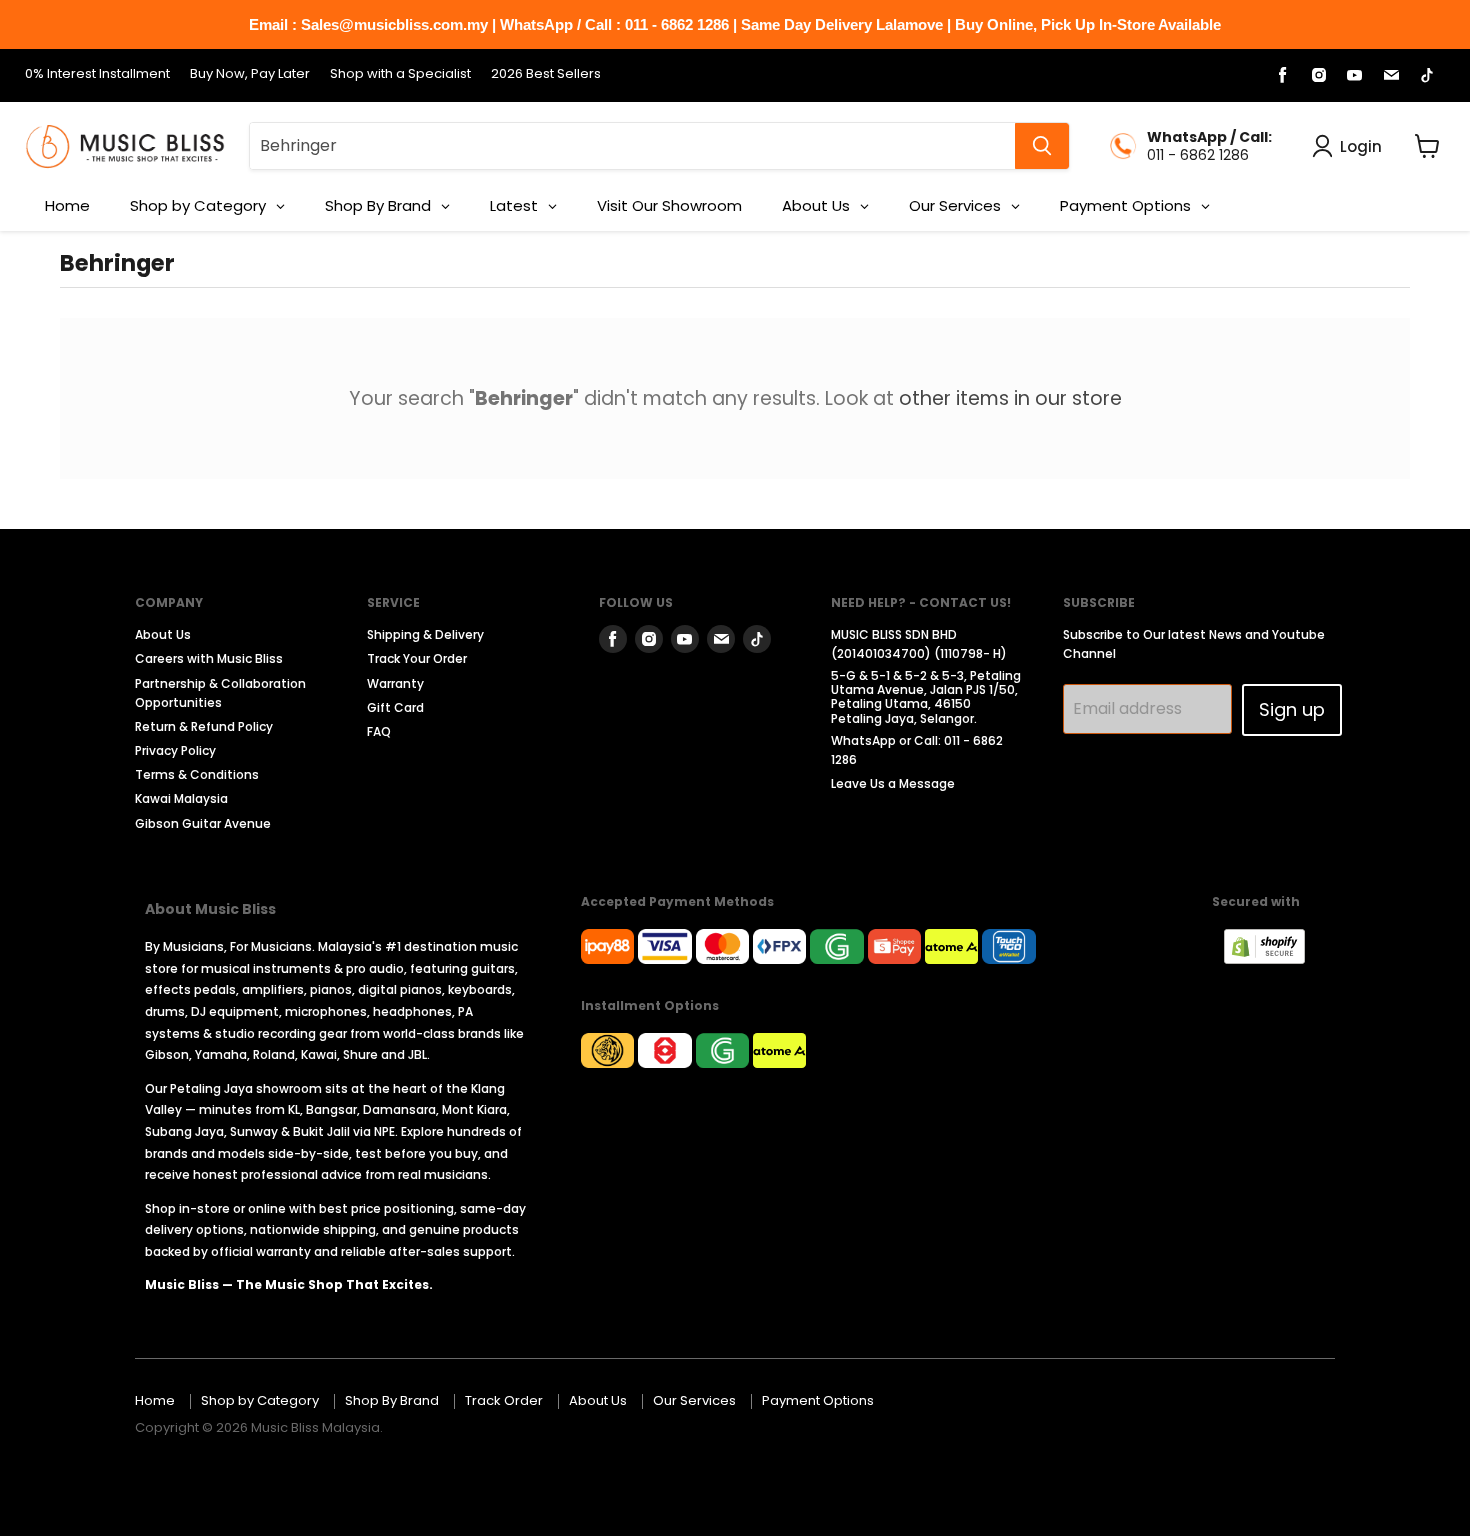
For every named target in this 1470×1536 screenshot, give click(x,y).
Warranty (395, 683)
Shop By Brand (392, 1400)
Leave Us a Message (893, 783)
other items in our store (1010, 398)
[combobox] (632, 146)
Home (155, 1400)
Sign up (1292, 709)
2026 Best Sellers (546, 74)
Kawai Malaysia (181, 798)
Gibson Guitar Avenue (203, 823)
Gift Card (395, 707)
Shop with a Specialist (400, 74)
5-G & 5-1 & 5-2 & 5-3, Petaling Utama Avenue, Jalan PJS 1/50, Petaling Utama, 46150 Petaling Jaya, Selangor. (926, 697)
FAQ (379, 731)
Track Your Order (417, 658)
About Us (163, 634)
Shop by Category (260, 1400)
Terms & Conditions (197, 774)
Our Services (694, 1400)
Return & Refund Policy (204, 726)
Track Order (504, 1400)
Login (1361, 146)
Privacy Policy (175, 750)
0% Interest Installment (97, 74)
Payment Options (818, 1400)
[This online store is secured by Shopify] (1274, 958)
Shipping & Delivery (425, 634)
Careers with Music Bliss (209, 658)
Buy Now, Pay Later (250, 74)
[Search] (1042, 146)
